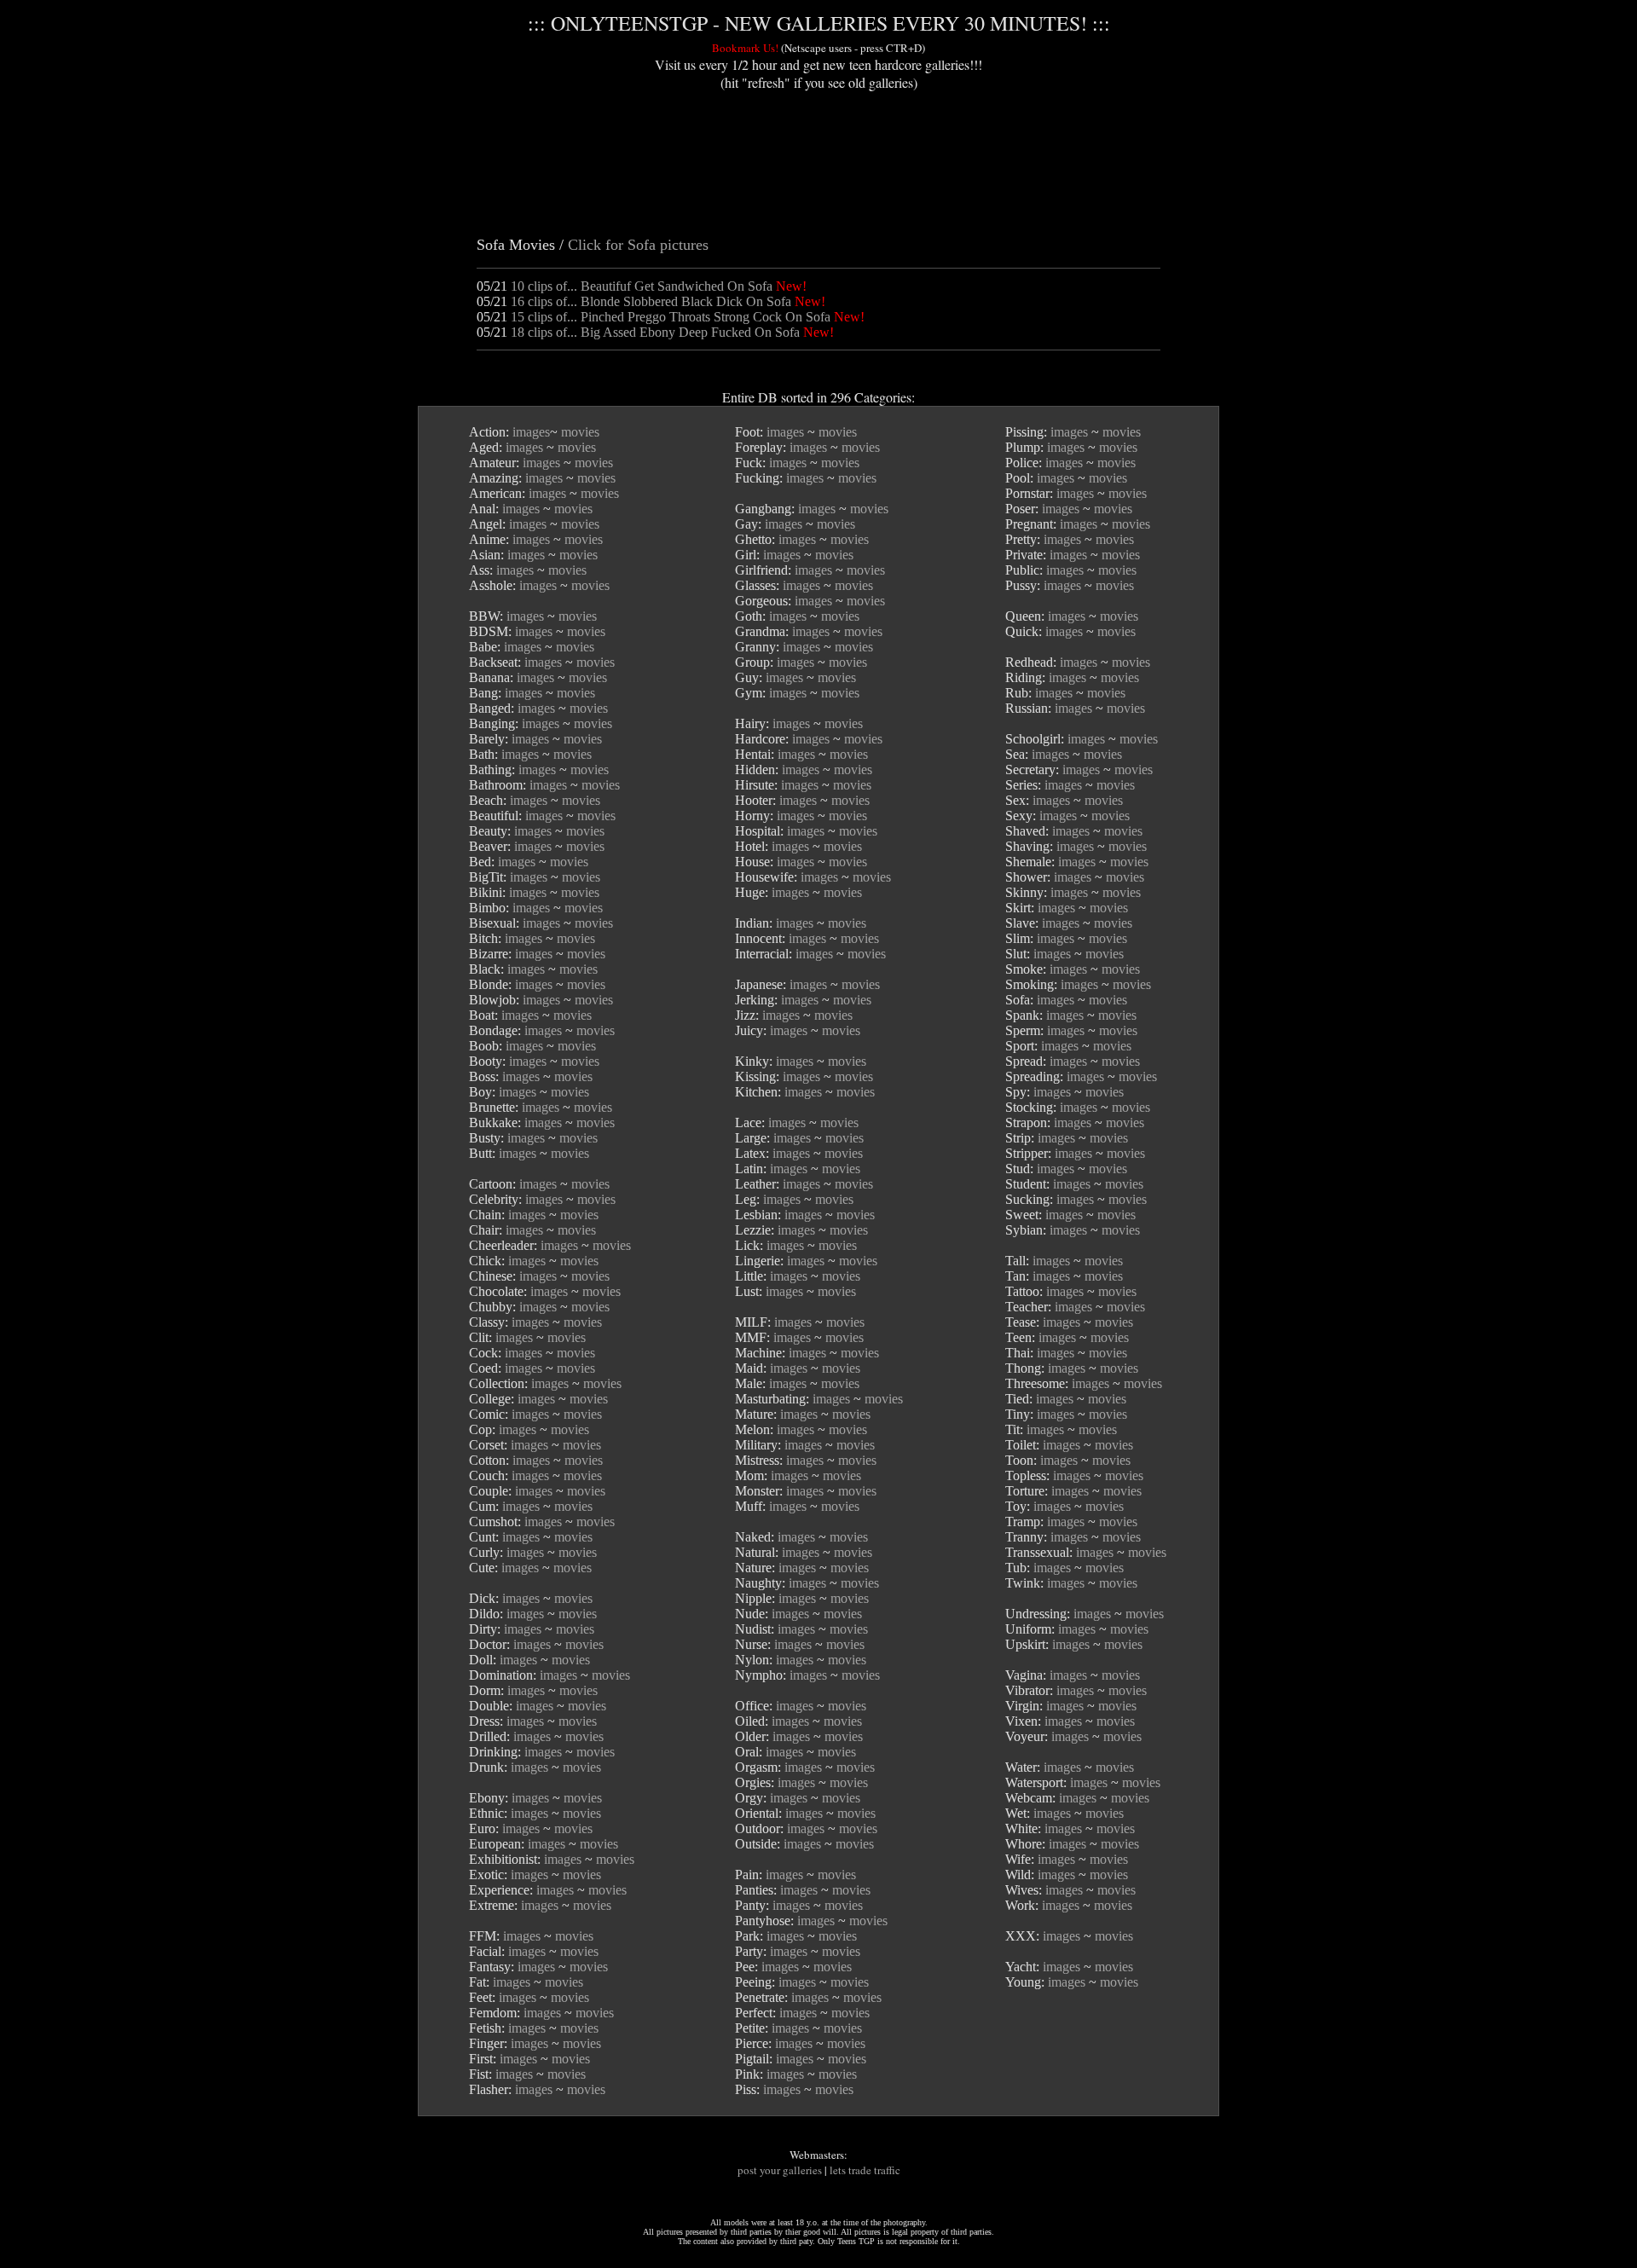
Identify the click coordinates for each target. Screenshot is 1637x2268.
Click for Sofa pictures (638, 245)
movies (580, 432)
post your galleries (780, 2170)
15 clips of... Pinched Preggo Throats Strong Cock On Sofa (671, 317)
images (531, 432)
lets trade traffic (865, 2170)
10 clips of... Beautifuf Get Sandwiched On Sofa (642, 286)
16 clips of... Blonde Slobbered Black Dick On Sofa (651, 301)
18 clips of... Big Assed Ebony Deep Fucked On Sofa (655, 332)
